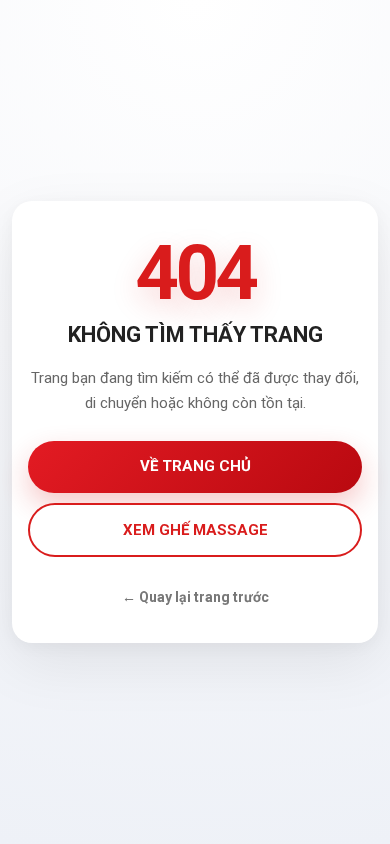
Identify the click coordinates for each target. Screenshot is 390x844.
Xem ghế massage (195, 530)
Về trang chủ (195, 466)
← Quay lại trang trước (195, 597)
